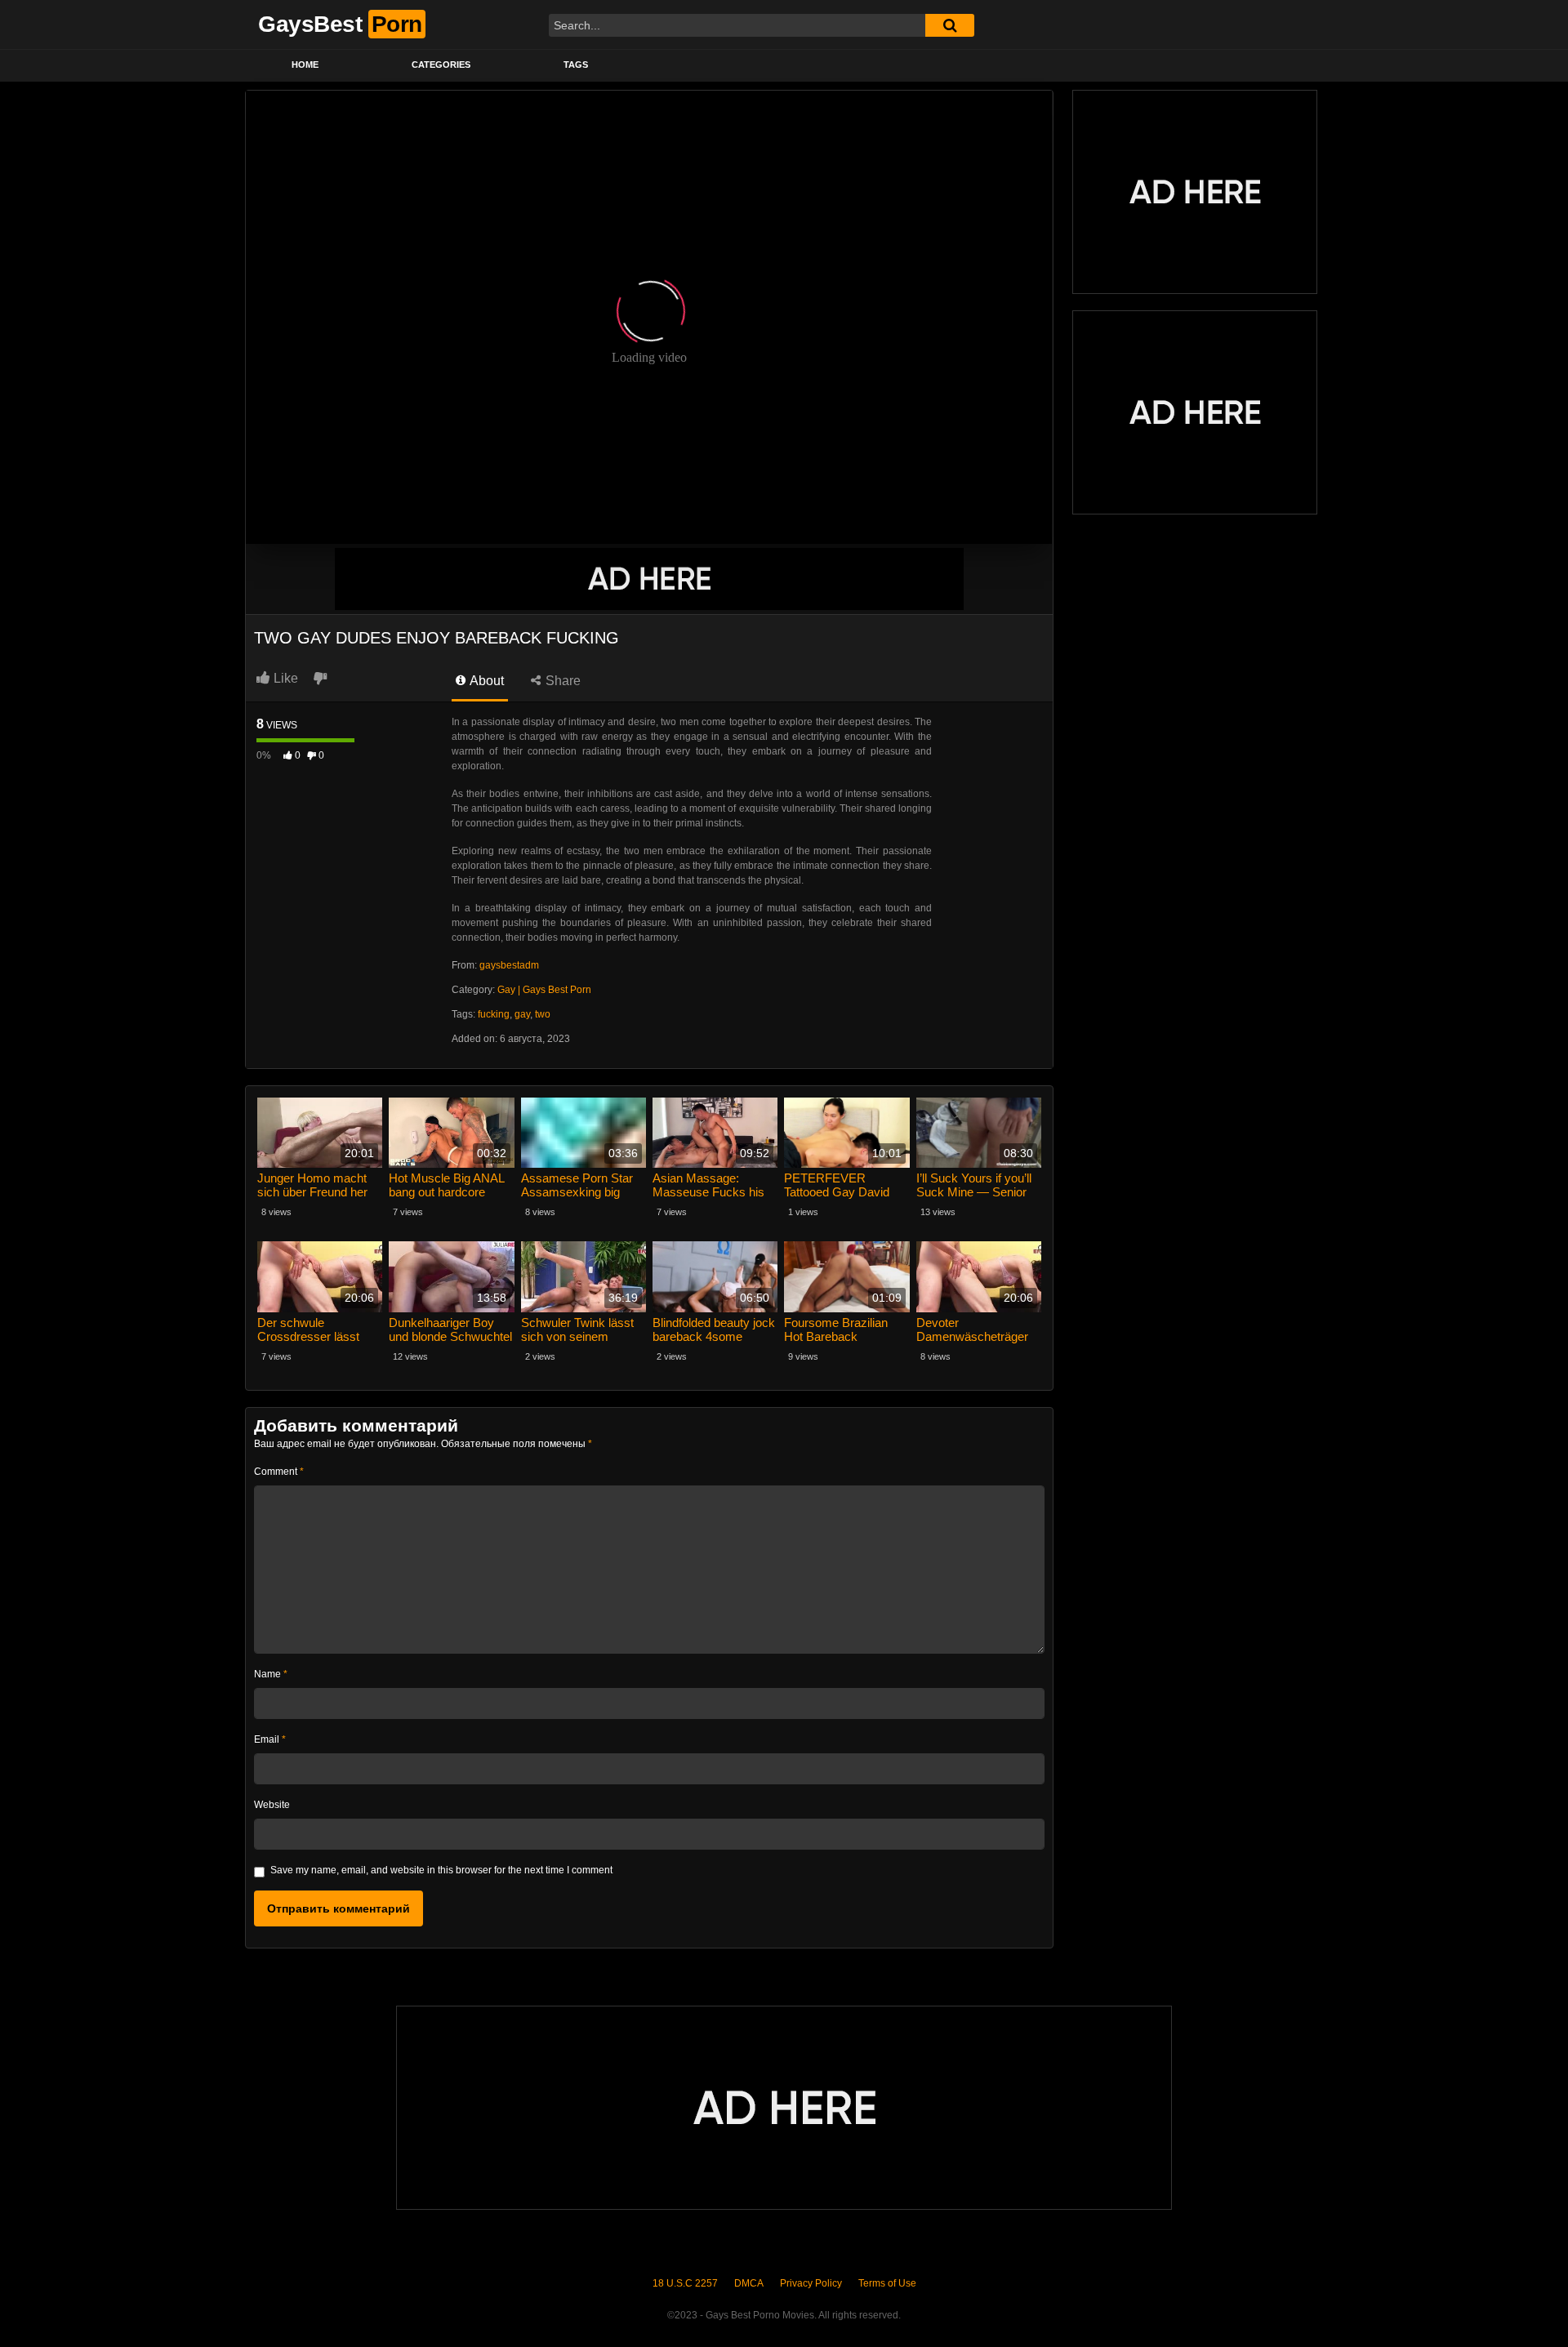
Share (561, 681)
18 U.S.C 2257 (685, 2283)
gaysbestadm (509, 965)
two (543, 1014)
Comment (279, 1472)
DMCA (749, 2283)
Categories (441, 65)
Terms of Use (887, 2283)
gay (522, 1014)
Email (270, 1739)
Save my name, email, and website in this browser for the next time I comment (441, 1870)
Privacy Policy (811, 2283)
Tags (576, 65)
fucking (494, 1014)
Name (271, 1674)
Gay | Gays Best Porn (544, 990)
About (486, 681)
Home (305, 65)
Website (272, 1805)
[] (950, 25)
